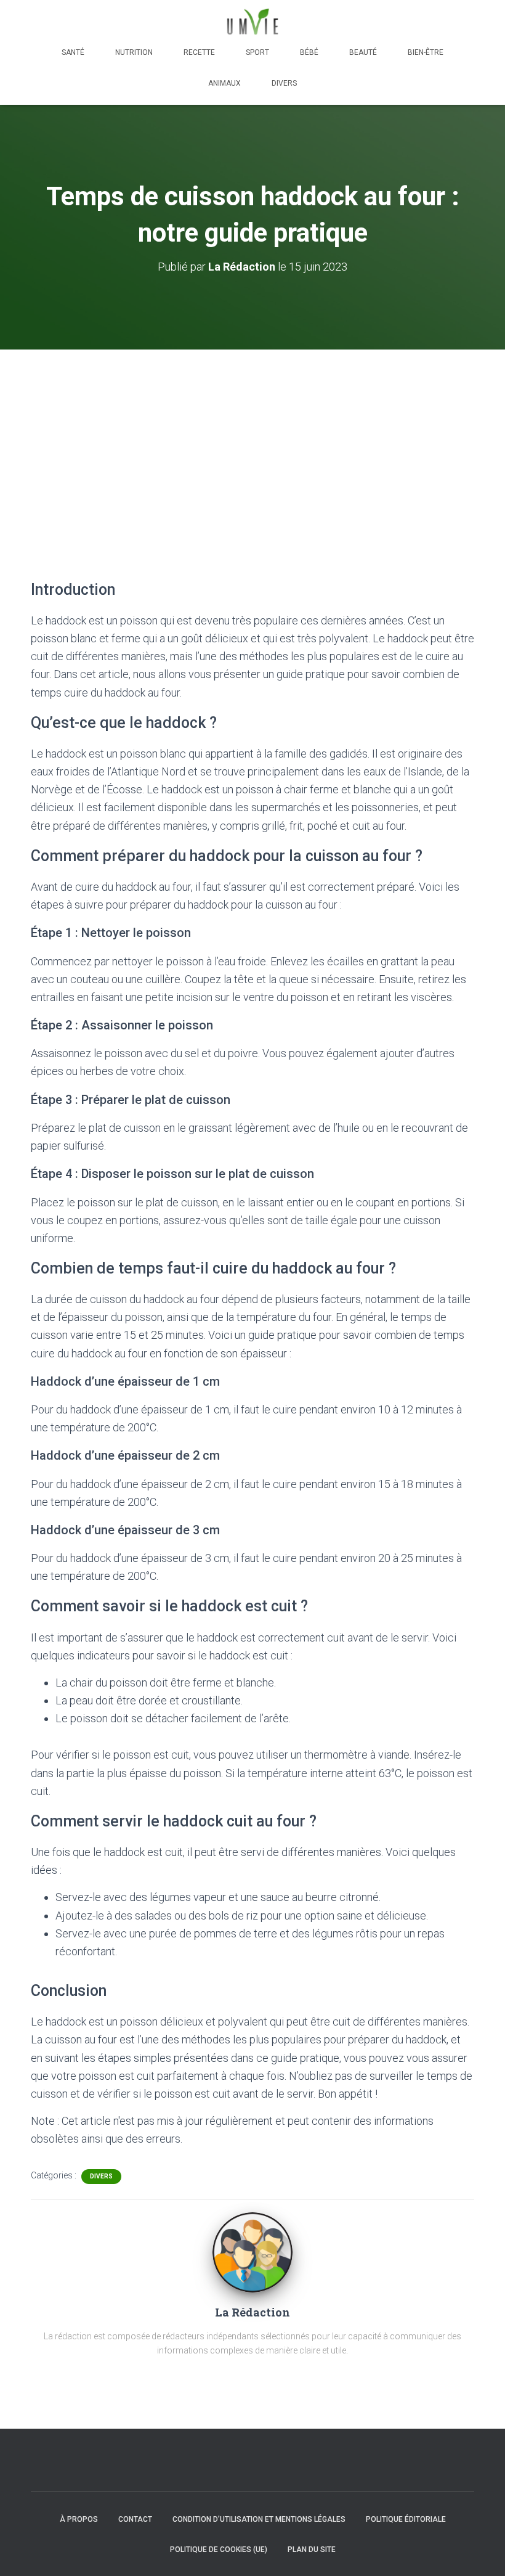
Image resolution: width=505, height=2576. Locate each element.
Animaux (224, 83)
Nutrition (134, 52)
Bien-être (426, 52)
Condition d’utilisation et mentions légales (259, 2519)
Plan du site (312, 2549)
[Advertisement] (252, 442)
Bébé (309, 52)
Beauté (363, 52)
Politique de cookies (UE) (219, 2549)
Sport (257, 52)
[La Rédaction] (252, 2252)
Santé (73, 52)
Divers (284, 83)
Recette (199, 52)
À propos (79, 2519)
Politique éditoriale (406, 2519)
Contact (135, 2519)
